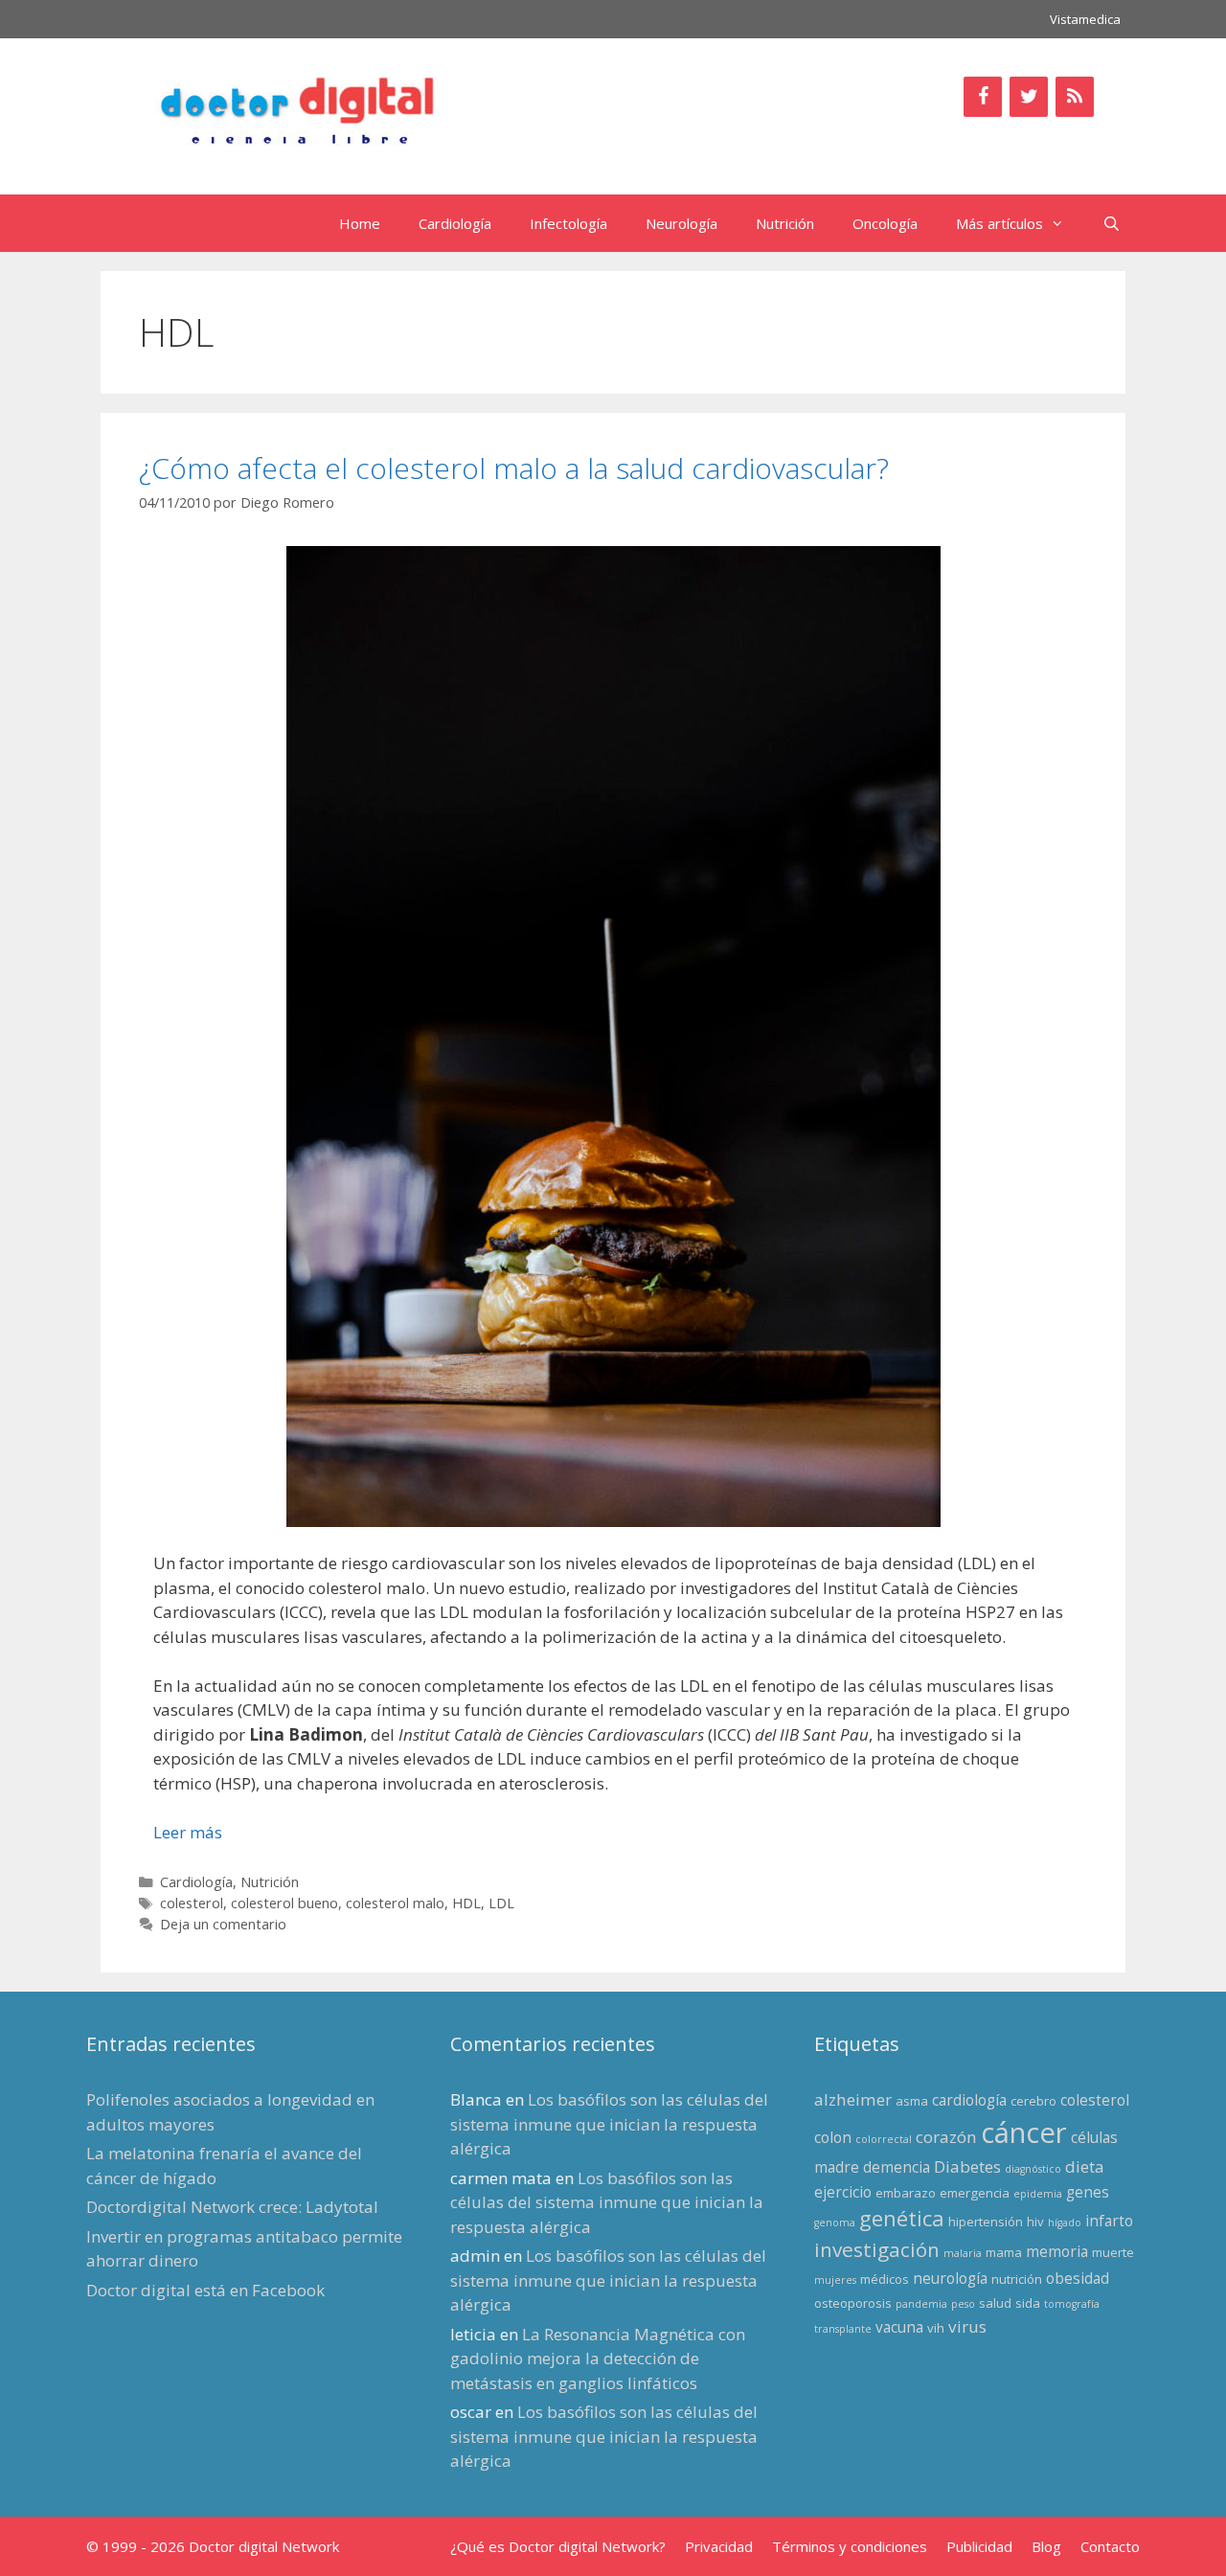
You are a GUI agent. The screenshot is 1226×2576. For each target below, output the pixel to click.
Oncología (885, 223)
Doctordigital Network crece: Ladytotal (232, 2207)
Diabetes (967, 2166)
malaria (963, 2253)
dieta (1085, 2166)
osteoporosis (853, 2303)
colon (833, 2137)
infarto (1109, 2221)
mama (1004, 2252)
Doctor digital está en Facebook (205, 2290)
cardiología (969, 2100)
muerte (1113, 2252)
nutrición (1017, 2279)
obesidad (1078, 2278)
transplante (843, 2329)
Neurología (681, 223)
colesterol (192, 1903)
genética (902, 2218)
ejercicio (843, 2192)
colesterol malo (395, 1903)
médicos (885, 2279)
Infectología (568, 223)
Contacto (1110, 2546)
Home (360, 223)
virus (967, 2326)
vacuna (899, 2327)
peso (963, 2304)
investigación (877, 2249)
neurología (950, 2278)
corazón (946, 2137)
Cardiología (455, 223)
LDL (501, 1903)
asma (912, 2101)
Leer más (188, 1832)
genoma (835, 2223)
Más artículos (999, 223)
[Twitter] (1029, 97)
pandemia (921, 2304)
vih (936, 2328)
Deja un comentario (223, 1924)
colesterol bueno (284, 1903)
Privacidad (719, 2546)
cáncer (1024, 2132)
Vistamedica (1085, 19)
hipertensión (986, 2222)
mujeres (835, 2280)
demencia (897, 2167)
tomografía (1072, 2304)
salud (995, 2303)
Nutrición (785, 223)
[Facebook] (983, 97)
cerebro (1033, 2101)
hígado (1065, 2223)
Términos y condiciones (850, 2546)
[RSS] (1075, 97)
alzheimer (853, 2099)
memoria (1057, 2251)
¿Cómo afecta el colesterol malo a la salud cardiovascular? (514, 468)
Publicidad (979, 2546)
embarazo (906, 2193)
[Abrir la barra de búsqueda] (1112, 223)
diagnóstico (1033, 2169)
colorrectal (884, 2139)
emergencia (975, 2193)
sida (1028, 2303)
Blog (1046, 2546)
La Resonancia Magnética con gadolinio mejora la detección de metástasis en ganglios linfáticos (598, 2359)
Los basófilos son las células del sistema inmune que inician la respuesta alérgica (609, 2124)
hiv (1035, 2222)
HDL (466, 1903)
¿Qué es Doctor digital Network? (558, 2546)
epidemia (1038, 2194)
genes (1088, 2192)
